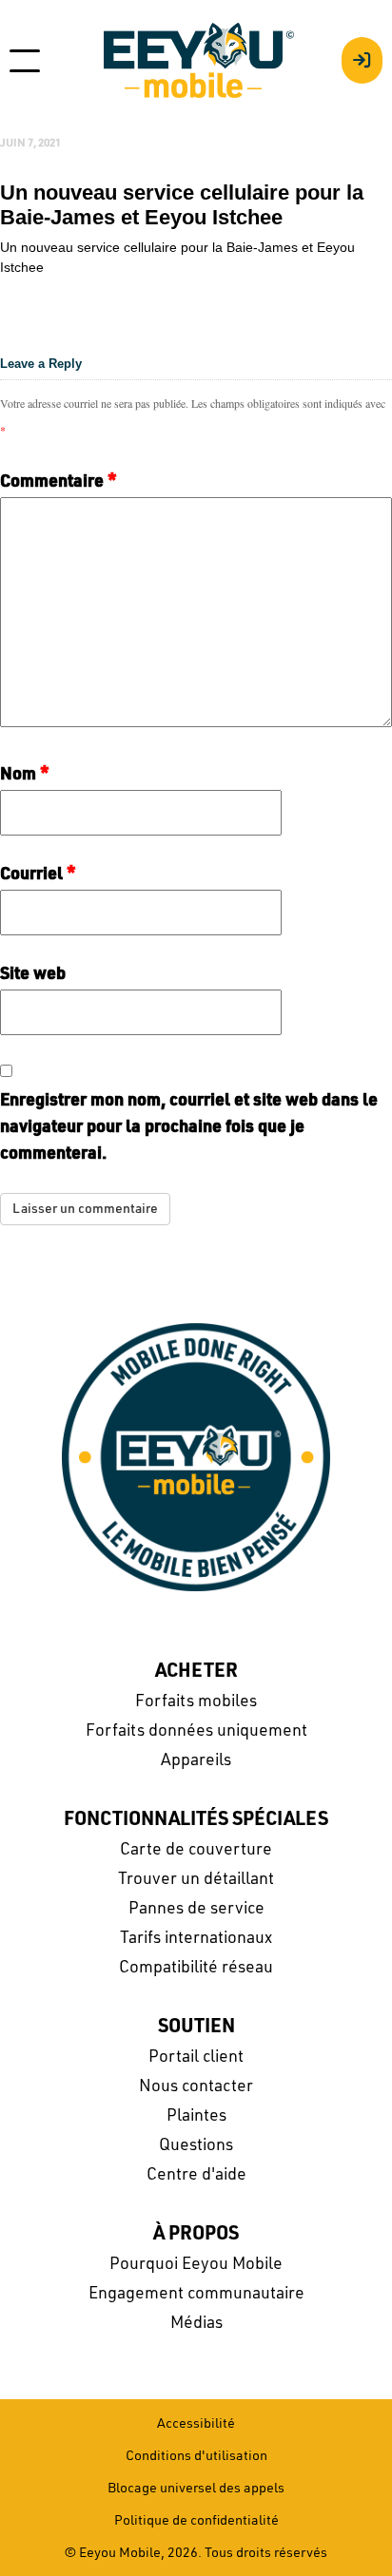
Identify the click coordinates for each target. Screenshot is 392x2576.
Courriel (38, 875)
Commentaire (59, 482)
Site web (33, 974)
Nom (25, 775)
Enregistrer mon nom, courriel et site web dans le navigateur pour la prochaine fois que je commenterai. (189, 1127)
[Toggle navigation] (25, 61)
